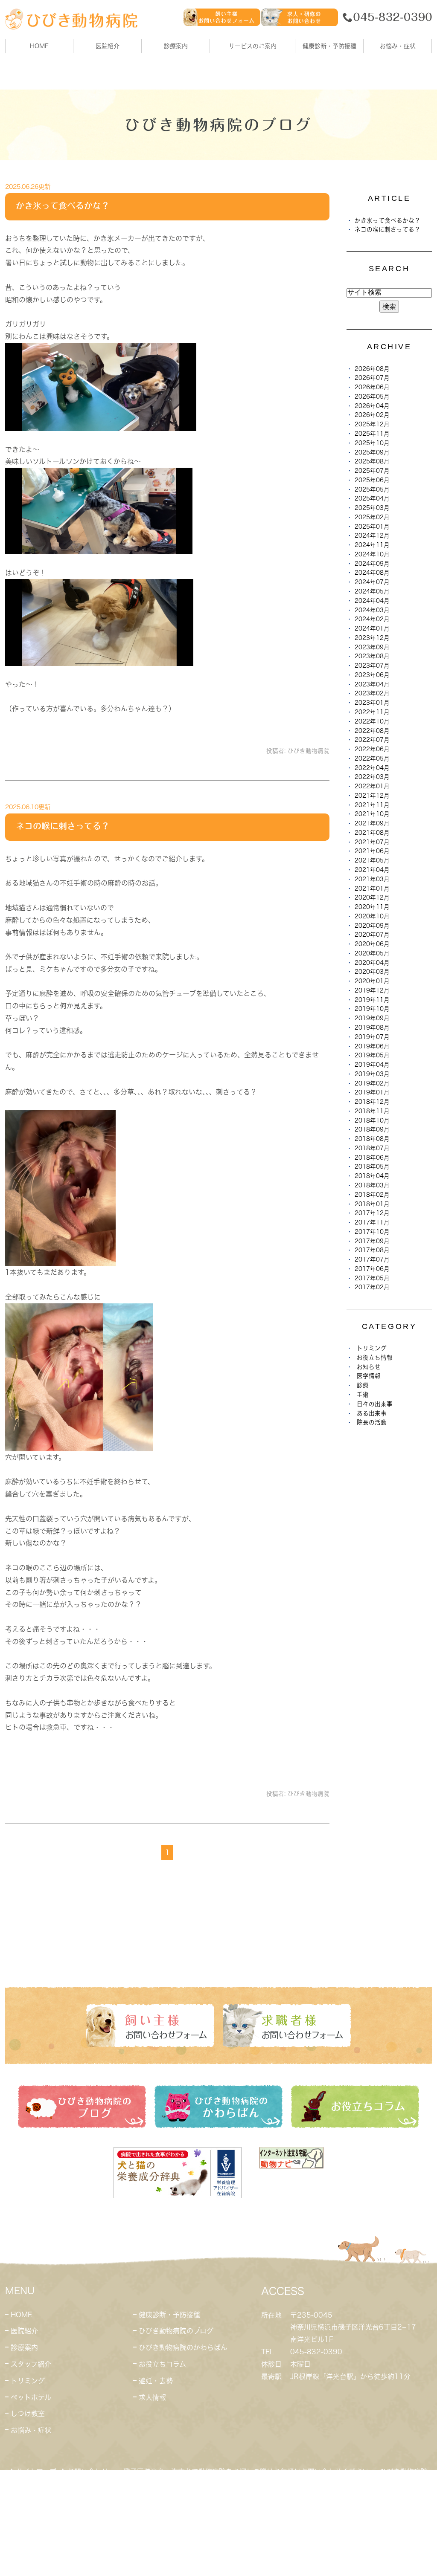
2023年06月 (372, 675)
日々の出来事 (375, 1404)
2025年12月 (372, 424)
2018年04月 (372, 1176)
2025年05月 (372, 489)
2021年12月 (372, 796)
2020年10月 (372, 916)
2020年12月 (372, 897)
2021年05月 (372, 860)
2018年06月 (372, 1158)
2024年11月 (372, 545)
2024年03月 (372, 610)
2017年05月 (372, 1278)
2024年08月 (372, 573)
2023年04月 (372, 684)
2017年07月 (372, 1259)
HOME (39, 46)
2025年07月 (372, 471)
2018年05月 (372, 1166)
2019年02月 (372, 1083)
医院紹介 (24, 2331)
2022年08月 (372, 731)
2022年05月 (372, 758)
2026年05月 (372, 397)
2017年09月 (372, 1241)
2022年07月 (372, 740)
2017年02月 (372, 1287)
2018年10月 (372, 1120)
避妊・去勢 (156, 2381)
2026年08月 (372, 369)
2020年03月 (372, 972)
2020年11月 (372, 907)
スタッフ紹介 (31, 2364)
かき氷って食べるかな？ (63, 206)
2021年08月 (372, 833)
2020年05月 (372, 953)
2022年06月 (372, 749)
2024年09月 (372, 564)
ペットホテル (31, 2397)
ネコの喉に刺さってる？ (63, 826)
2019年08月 (372, 1028)
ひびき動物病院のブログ (176, 2331)
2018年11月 (372, 1111)
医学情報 (369, 1376)
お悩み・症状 (31, 2430)
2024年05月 (372, 591)
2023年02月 (372, 693)
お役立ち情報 (375, 1357)
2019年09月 (372, 1018)
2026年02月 (372, 415)
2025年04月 (372, 498)
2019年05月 (372, 1055)
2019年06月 (372, 1046)
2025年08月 (372, 461)
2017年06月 (372, 1269)
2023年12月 (372, 638)
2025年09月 (372, 452)
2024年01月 (372, 628)
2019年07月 (372, 1037)
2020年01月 (372, 981)
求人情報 (152, 2397)
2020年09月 (372, 926)
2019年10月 (372, 1009)
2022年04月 (372, 768)
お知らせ (369, 1367)
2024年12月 (372, 535)
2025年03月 (372, 508)
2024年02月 (372, 619)
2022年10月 (372, 721)
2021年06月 (372, 851)
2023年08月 (372, 656)
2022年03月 (372, 777)
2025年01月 (372, 527)
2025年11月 (372, 434)
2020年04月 (372, 963)
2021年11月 (372, 805)
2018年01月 (372, 1204)
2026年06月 (372, 387)
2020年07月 (372, 935)
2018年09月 (372, 1129)
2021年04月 (372, 870)
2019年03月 (372, 1074)
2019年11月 (372, 1000)
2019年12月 (372, 990)
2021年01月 (372, 889)
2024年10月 (372, 554)
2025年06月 (372, 480)
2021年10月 (372, 814)
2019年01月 (372, 1092)
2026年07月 (372, 378)
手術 (363, 1395)
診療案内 (176, 46)
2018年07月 (372, 1148)
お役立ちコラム (162, 2364)
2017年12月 (372, 1213)
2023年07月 (372, 666)
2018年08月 (372, 1139)
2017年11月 (372, 1222)
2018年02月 (372, 1195)
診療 (363, 1385)
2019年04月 (372, 1065)
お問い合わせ (88, 2472)
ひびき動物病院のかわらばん (183, 2347)
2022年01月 (372, 786)
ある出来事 (372, 1413)
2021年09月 (372, 823)
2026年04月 (372, 406)
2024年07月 (372, 582)
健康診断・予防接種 (169, 2315)
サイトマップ (36, 2472)
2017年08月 (372, 1250)
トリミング (372, 1348)
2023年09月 (372, 647)
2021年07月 (372, 842)
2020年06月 (372, 944)
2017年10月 (372, 1232)
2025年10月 (372, 443)
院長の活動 (372, 1422)
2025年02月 (372, 517)
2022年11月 (372, 712)
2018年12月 (372, 1102)
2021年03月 (372, 879)
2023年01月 (372, 703)
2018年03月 (372, 1185)
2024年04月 (372, 601)
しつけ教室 (28, 2414)
